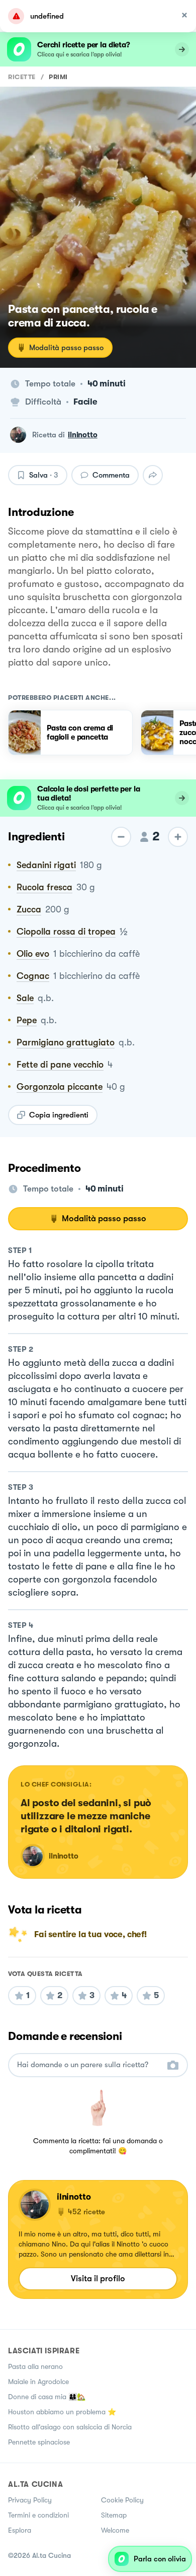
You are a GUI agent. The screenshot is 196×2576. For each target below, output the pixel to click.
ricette (22, 77)
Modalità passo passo (66, 348)
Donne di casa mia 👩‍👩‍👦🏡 (47, 2397)
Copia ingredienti (59, 1115)
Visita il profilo (98, 2278)
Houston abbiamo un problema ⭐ (62, 2412)
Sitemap (114, 2515)
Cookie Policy (122, 2500)
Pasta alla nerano (35, 2366)
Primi (58, 77)
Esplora (20, 2530)
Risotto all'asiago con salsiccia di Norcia (70, 2427)
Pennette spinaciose (39, 2442)
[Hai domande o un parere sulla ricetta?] (89, 2065)
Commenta (111, 475)
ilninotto (83, 435)
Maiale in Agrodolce (38, 2382)
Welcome (115, 2530)
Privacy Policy (30, 2500)
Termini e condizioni (38, 2515)
